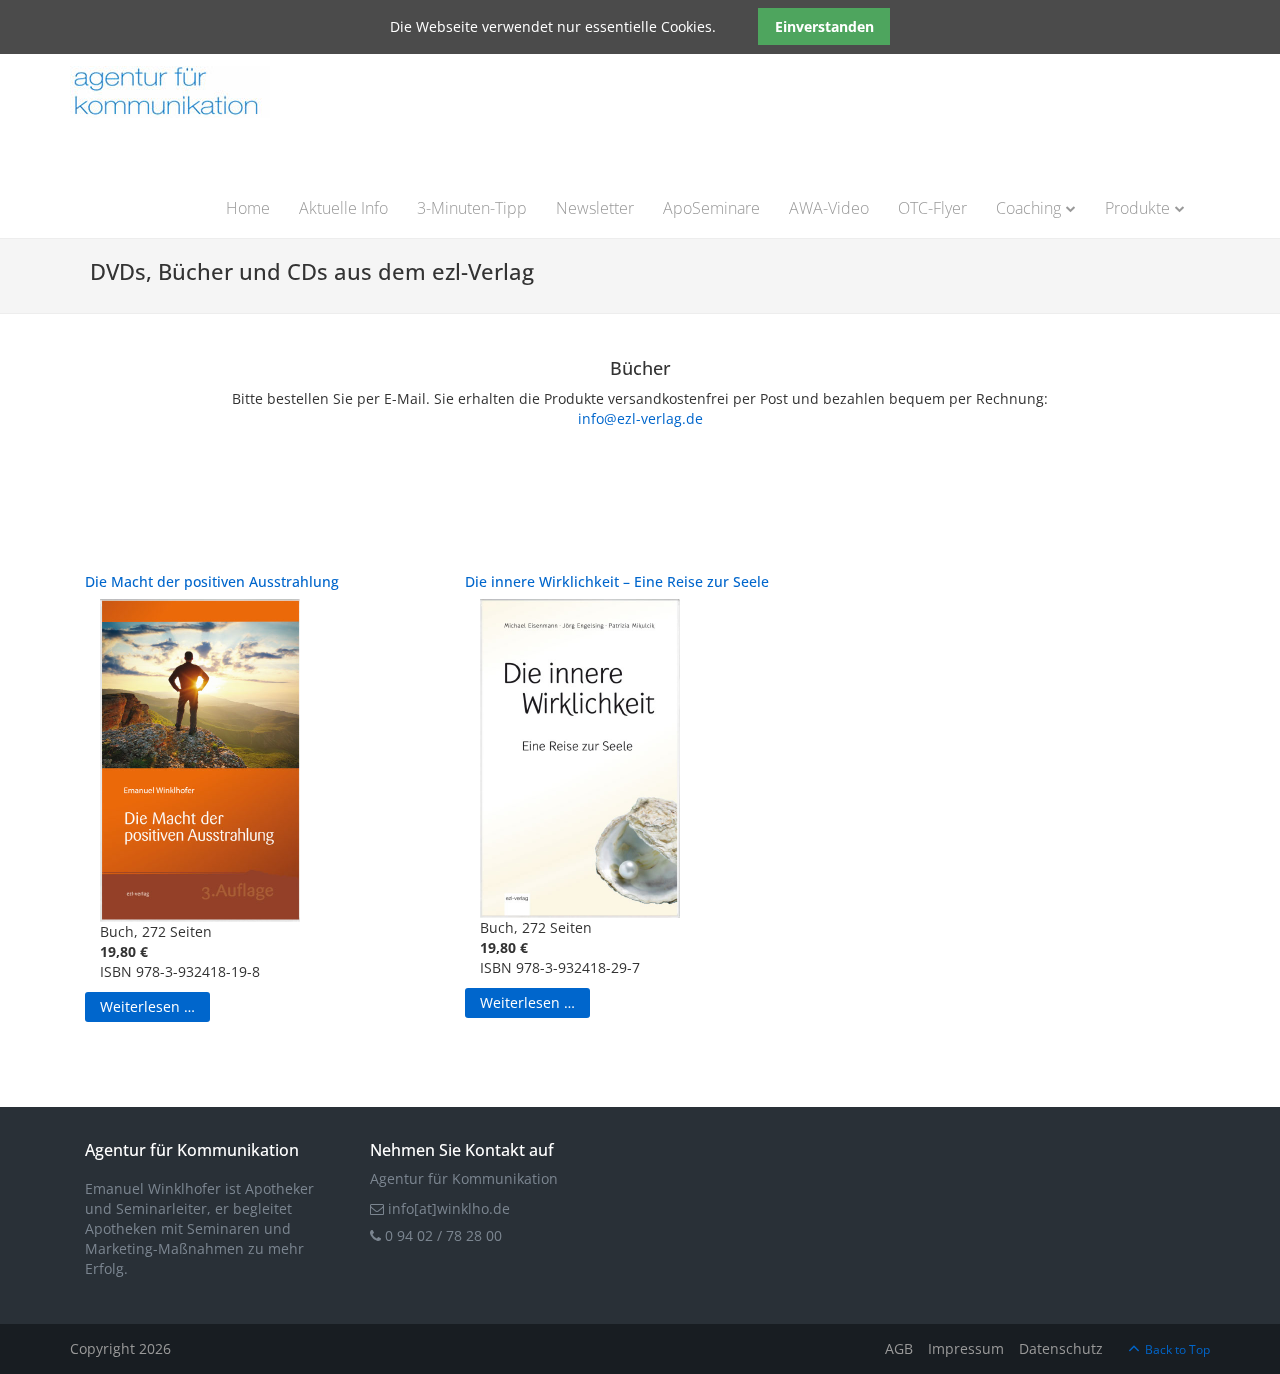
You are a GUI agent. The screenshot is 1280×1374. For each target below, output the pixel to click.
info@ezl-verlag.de (640, 418)
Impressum (966, 1348)
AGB (899, 1348)
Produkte (1137, 208)
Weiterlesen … (147, 1006)
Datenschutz (1061, 1348)
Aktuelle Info (343, 208)
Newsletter (595, 208)
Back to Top (1177, 1349)
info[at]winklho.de (447, 1208)
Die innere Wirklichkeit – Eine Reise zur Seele (617, 581)
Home (248, 208)
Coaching (1028, 208)
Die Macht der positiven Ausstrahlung (212, 581)
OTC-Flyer (932, 208)
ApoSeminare (711, 208)
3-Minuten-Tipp (472, 208)
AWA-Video (829, 208)
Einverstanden (824, 26)
